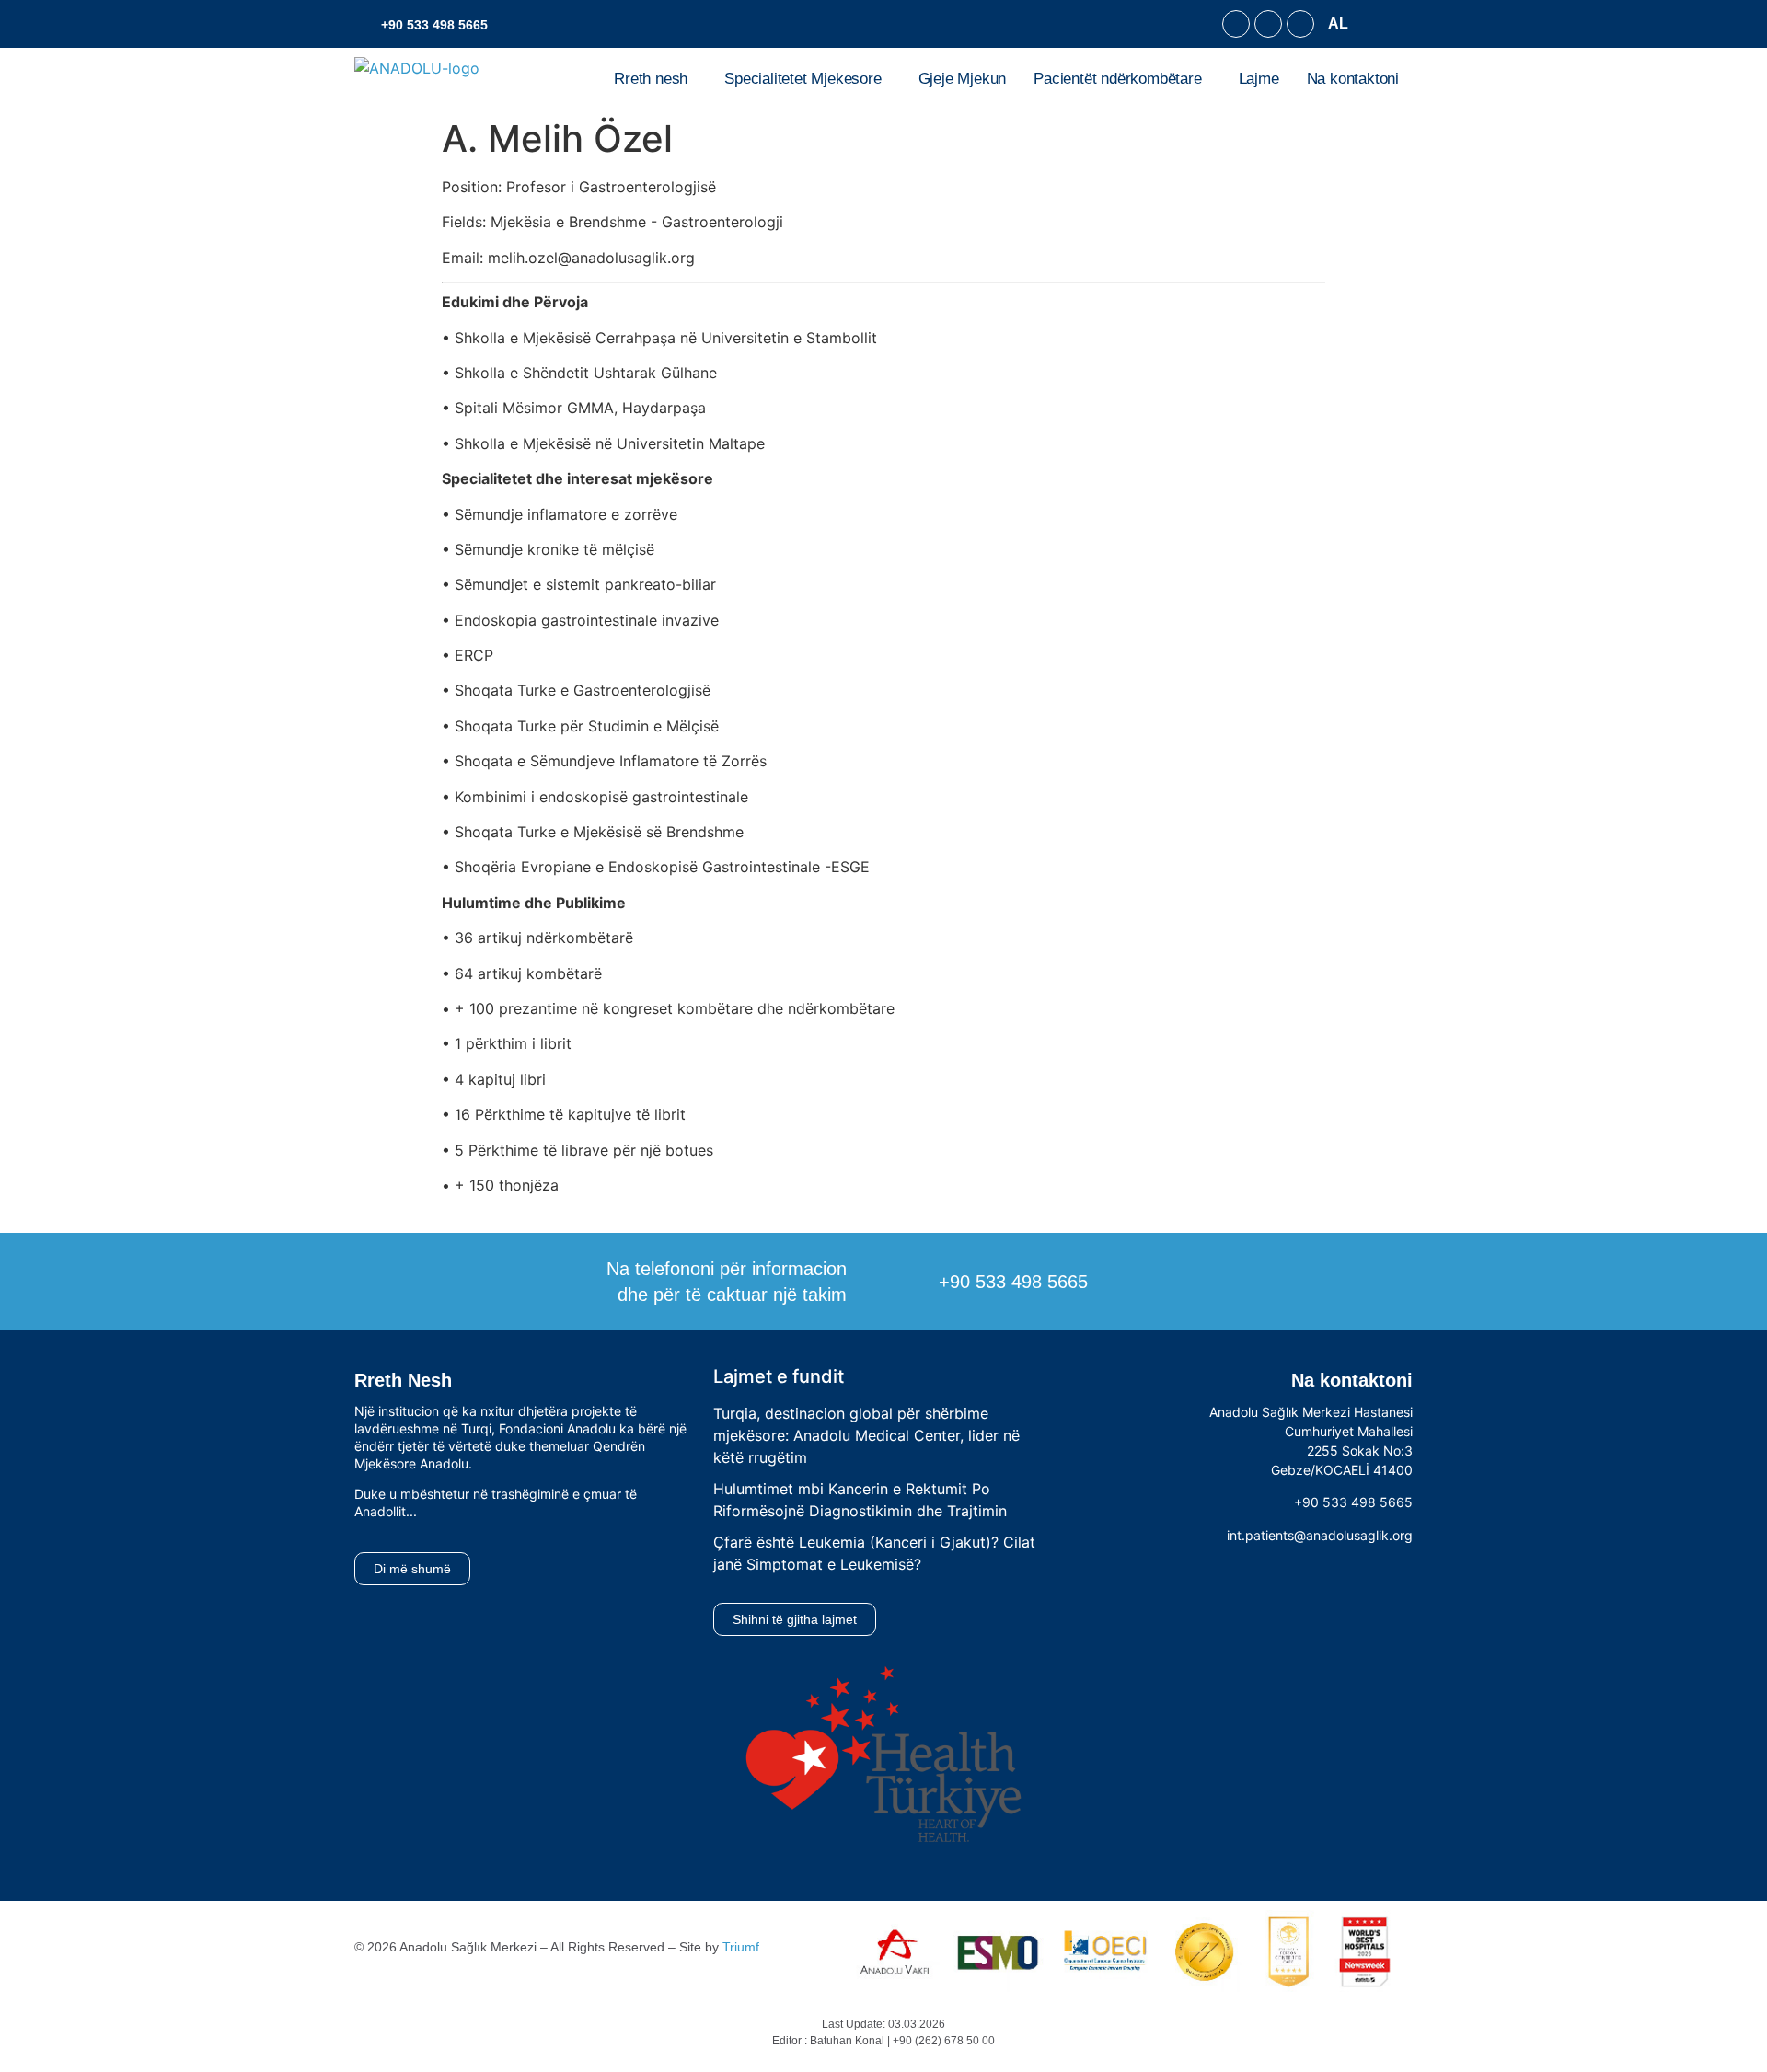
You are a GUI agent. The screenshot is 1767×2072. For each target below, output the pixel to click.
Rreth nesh (651, 79)
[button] (1343, 24)
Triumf (741, 1947)
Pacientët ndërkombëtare (1117, 79)
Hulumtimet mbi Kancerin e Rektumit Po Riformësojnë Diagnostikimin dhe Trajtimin (860, 1500)
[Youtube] (1300, 24)
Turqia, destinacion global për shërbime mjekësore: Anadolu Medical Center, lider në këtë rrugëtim (866, 1435)
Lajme (1259, 79)
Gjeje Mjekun (963, 79)
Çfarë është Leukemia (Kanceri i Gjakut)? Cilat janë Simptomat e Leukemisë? (874, 1553)
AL (1338, 23)
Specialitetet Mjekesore (803, 79)
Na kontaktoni (1353, 79)
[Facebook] (1236, 24)
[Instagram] (1268, 24)
